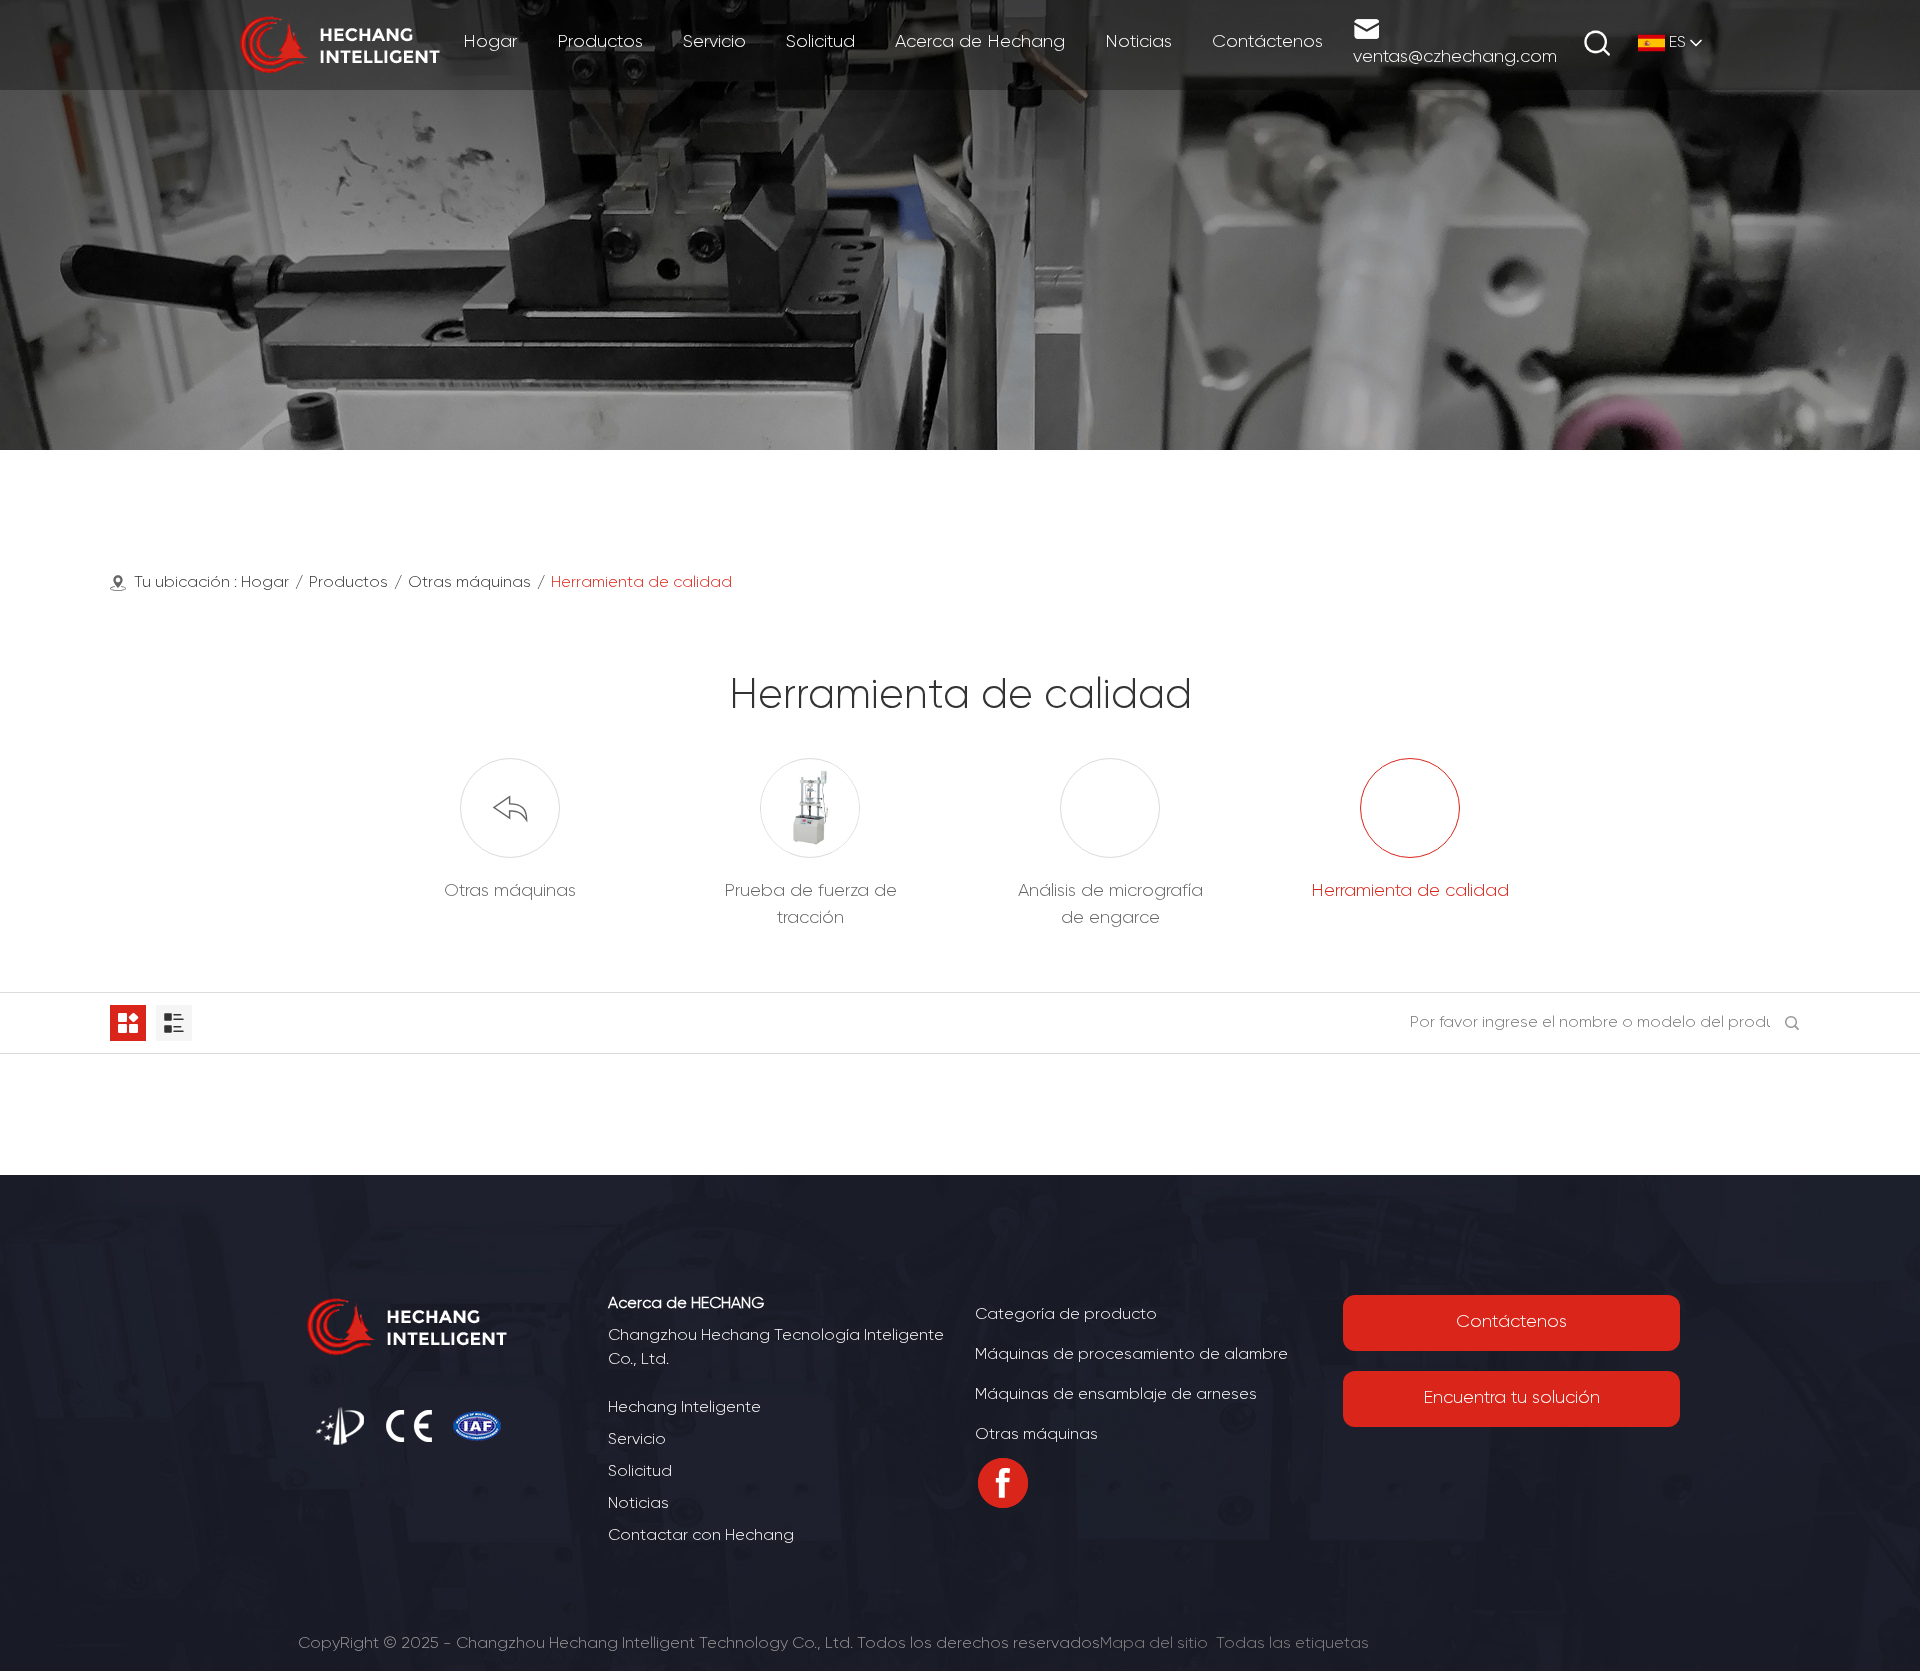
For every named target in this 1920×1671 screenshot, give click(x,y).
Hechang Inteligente (684, 1407)
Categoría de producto (1066, 1314)
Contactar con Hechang (701, 1535)
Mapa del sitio (1154, 1643)
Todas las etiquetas (1292, 1643)
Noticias (638, 1503)
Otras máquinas (469, 582)
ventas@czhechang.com (1455, 57)
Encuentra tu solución (1511, 1398)
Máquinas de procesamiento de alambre (1131, 1354)
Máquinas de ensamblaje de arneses (1116, 1394)
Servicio (637, 1439)
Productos (348, 582)
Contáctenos (1511, 1322)
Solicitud (640, 1471)
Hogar (265, 582)
